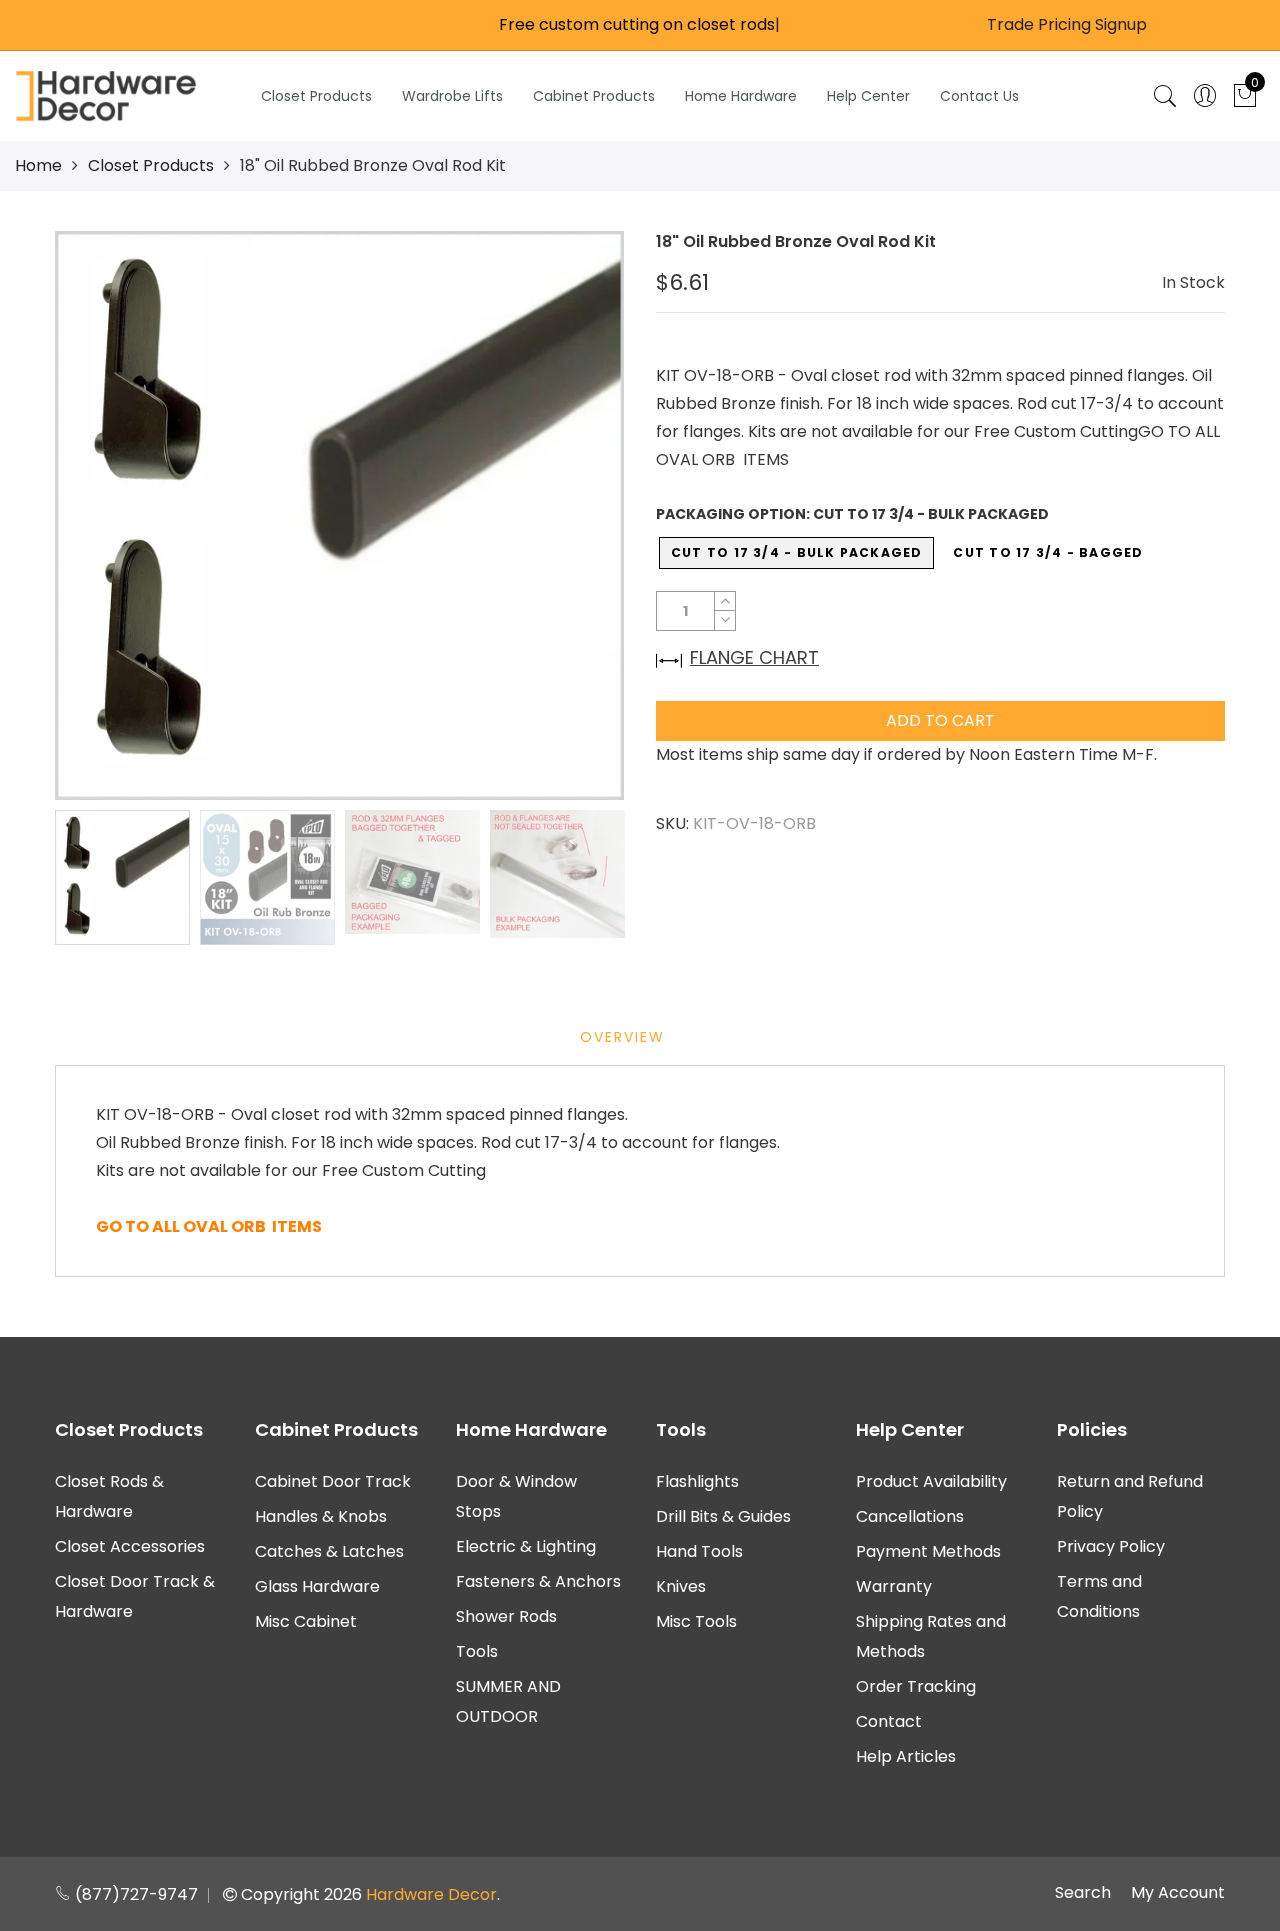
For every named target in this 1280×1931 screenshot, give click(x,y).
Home (38, 165)
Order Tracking (916, 1686)
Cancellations (910, 1516)
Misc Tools (696, 1621)
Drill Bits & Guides (723, 1516)
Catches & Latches (329, 1551)
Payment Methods (928, 1551)
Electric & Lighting (526, 1546)
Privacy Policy (1111, 1546)
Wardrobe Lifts (452, 96)
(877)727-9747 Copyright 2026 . (285, 1894)
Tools (477, 1651)
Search (1083, 1892)
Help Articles (906, 1756)
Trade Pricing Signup (1067, 24)
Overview (622, 1037)
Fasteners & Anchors (538, 1581)
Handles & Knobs (321, 1516)
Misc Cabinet (306, 1621)
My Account (1178, 1892)
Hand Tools (699, 1551)
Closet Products (316, 96)
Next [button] (575, 515)
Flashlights (697, 1481)
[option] (339, 515)
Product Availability (931, 1481)
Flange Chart (754, 657)
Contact (889, 1721)
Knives (681, 1586)
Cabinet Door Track (333, 1481)
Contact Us (979, 96)
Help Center (868, 96)
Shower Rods (506, 1616)
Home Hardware (741, 96)
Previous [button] (104, 515)
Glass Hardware (317, 1586)
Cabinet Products (594, 96)
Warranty (894, 1586)
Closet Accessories (130, 1546)
